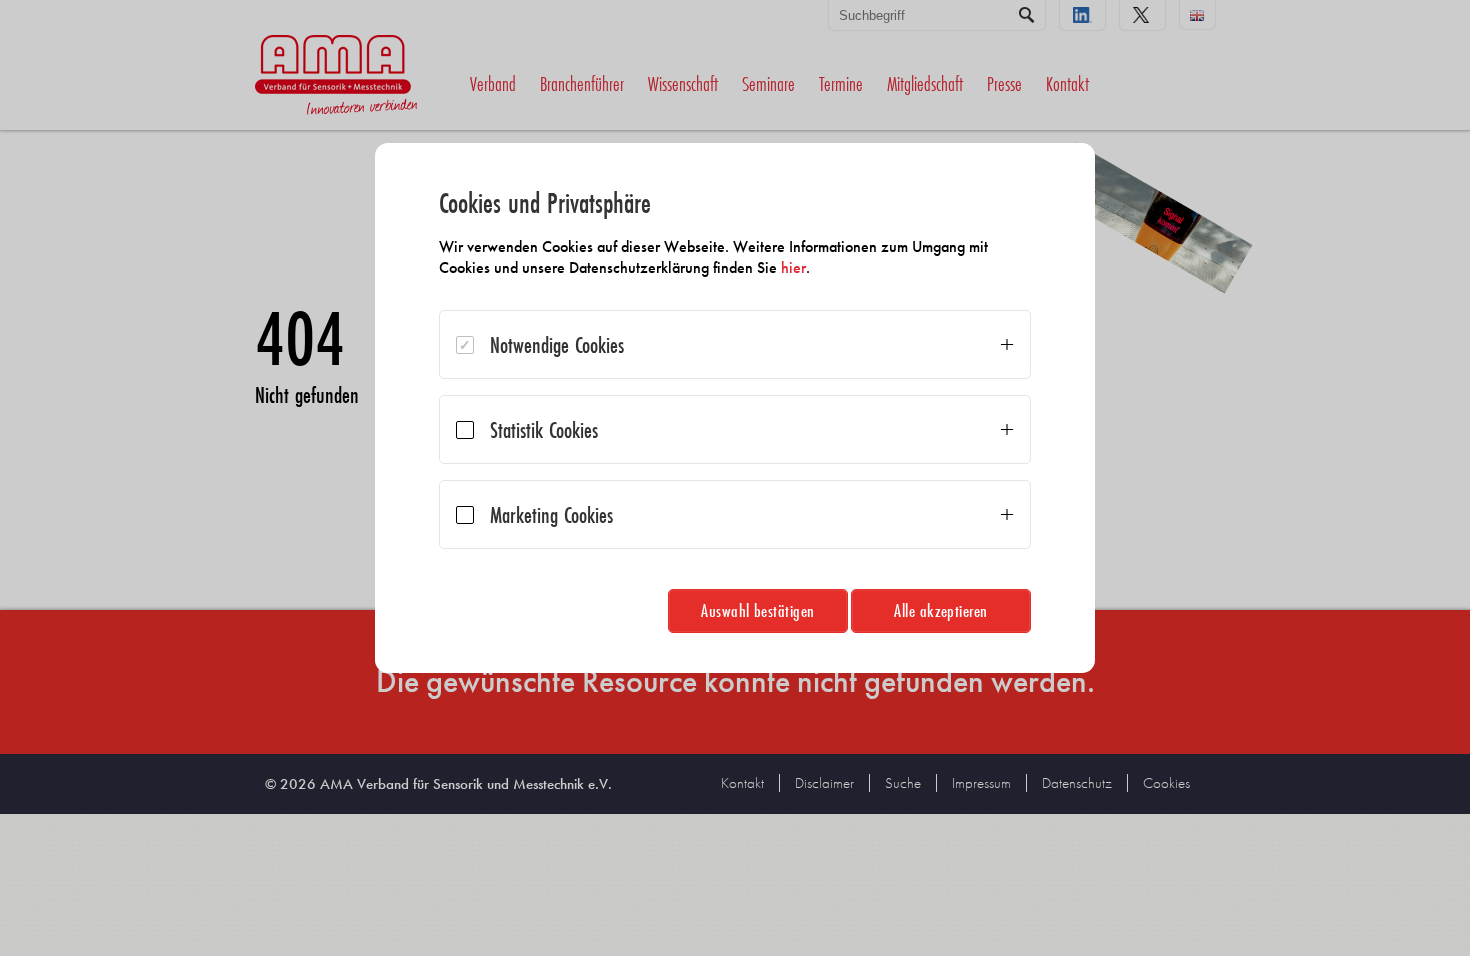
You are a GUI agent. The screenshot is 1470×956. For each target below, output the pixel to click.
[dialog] (735, 408)
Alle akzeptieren (941, 610)
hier (793, 267)
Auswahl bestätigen (758, 610)
